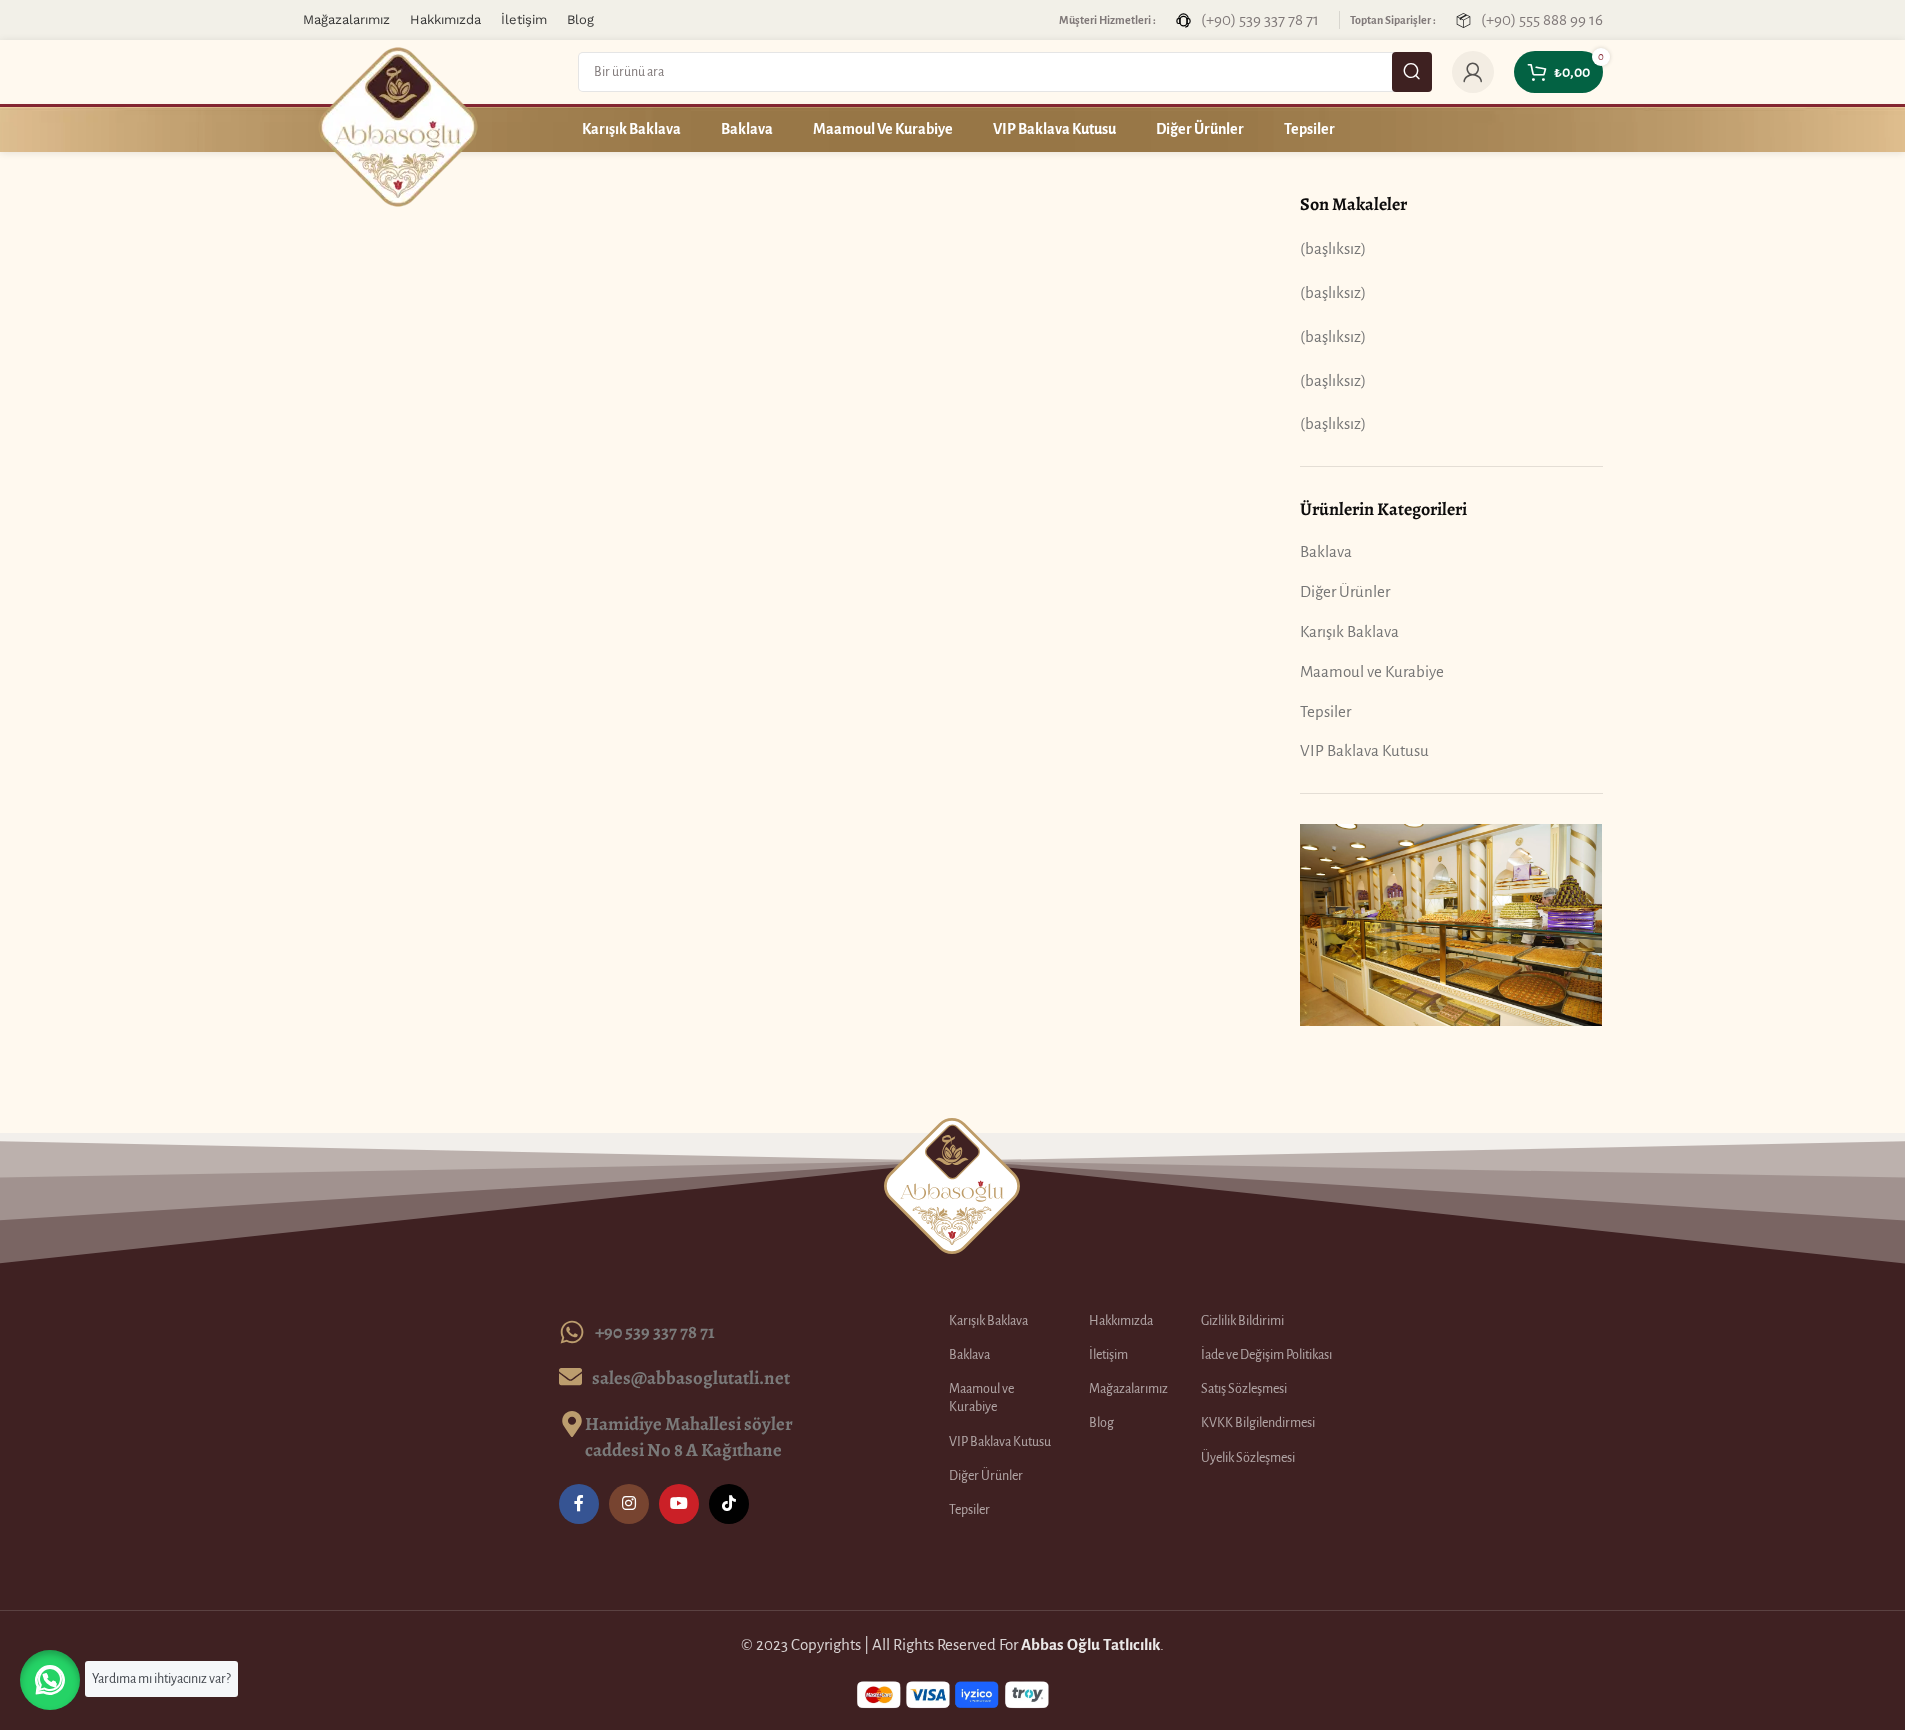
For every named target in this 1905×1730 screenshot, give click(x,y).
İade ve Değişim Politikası (1266, 1355)
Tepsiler (1325, 711)
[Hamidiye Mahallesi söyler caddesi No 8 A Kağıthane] (572, 1424)
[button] (50, 1680)
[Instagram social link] (629, 1504)
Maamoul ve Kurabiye (1372, 671)
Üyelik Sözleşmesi (1248, 1458)
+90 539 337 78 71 (655, 1331)
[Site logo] (398, 125)
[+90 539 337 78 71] (572, 1332)
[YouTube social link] (679, 1504)
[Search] (1412, 72)
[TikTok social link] (729, 1504)
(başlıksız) (1333, 248)
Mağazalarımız (1128, 1389)
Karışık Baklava (1349, 631)
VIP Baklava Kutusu (1364, 750)
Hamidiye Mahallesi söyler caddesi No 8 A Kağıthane (689, 1436)
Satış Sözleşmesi (1244, 1389)
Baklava (1326, 551)
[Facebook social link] (579, 1504)
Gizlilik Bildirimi (1242, 1321)
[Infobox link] (1247, 19)
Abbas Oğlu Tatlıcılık (1090, 1644)
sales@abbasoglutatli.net (691, 1377)
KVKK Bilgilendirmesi (1258, 1423)
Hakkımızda (1121, 1321)
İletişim (1108, 1355)
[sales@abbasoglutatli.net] (570, 1376)
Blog (1101, 1423)
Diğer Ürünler (1345, 591)
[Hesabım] (1473, 72)
